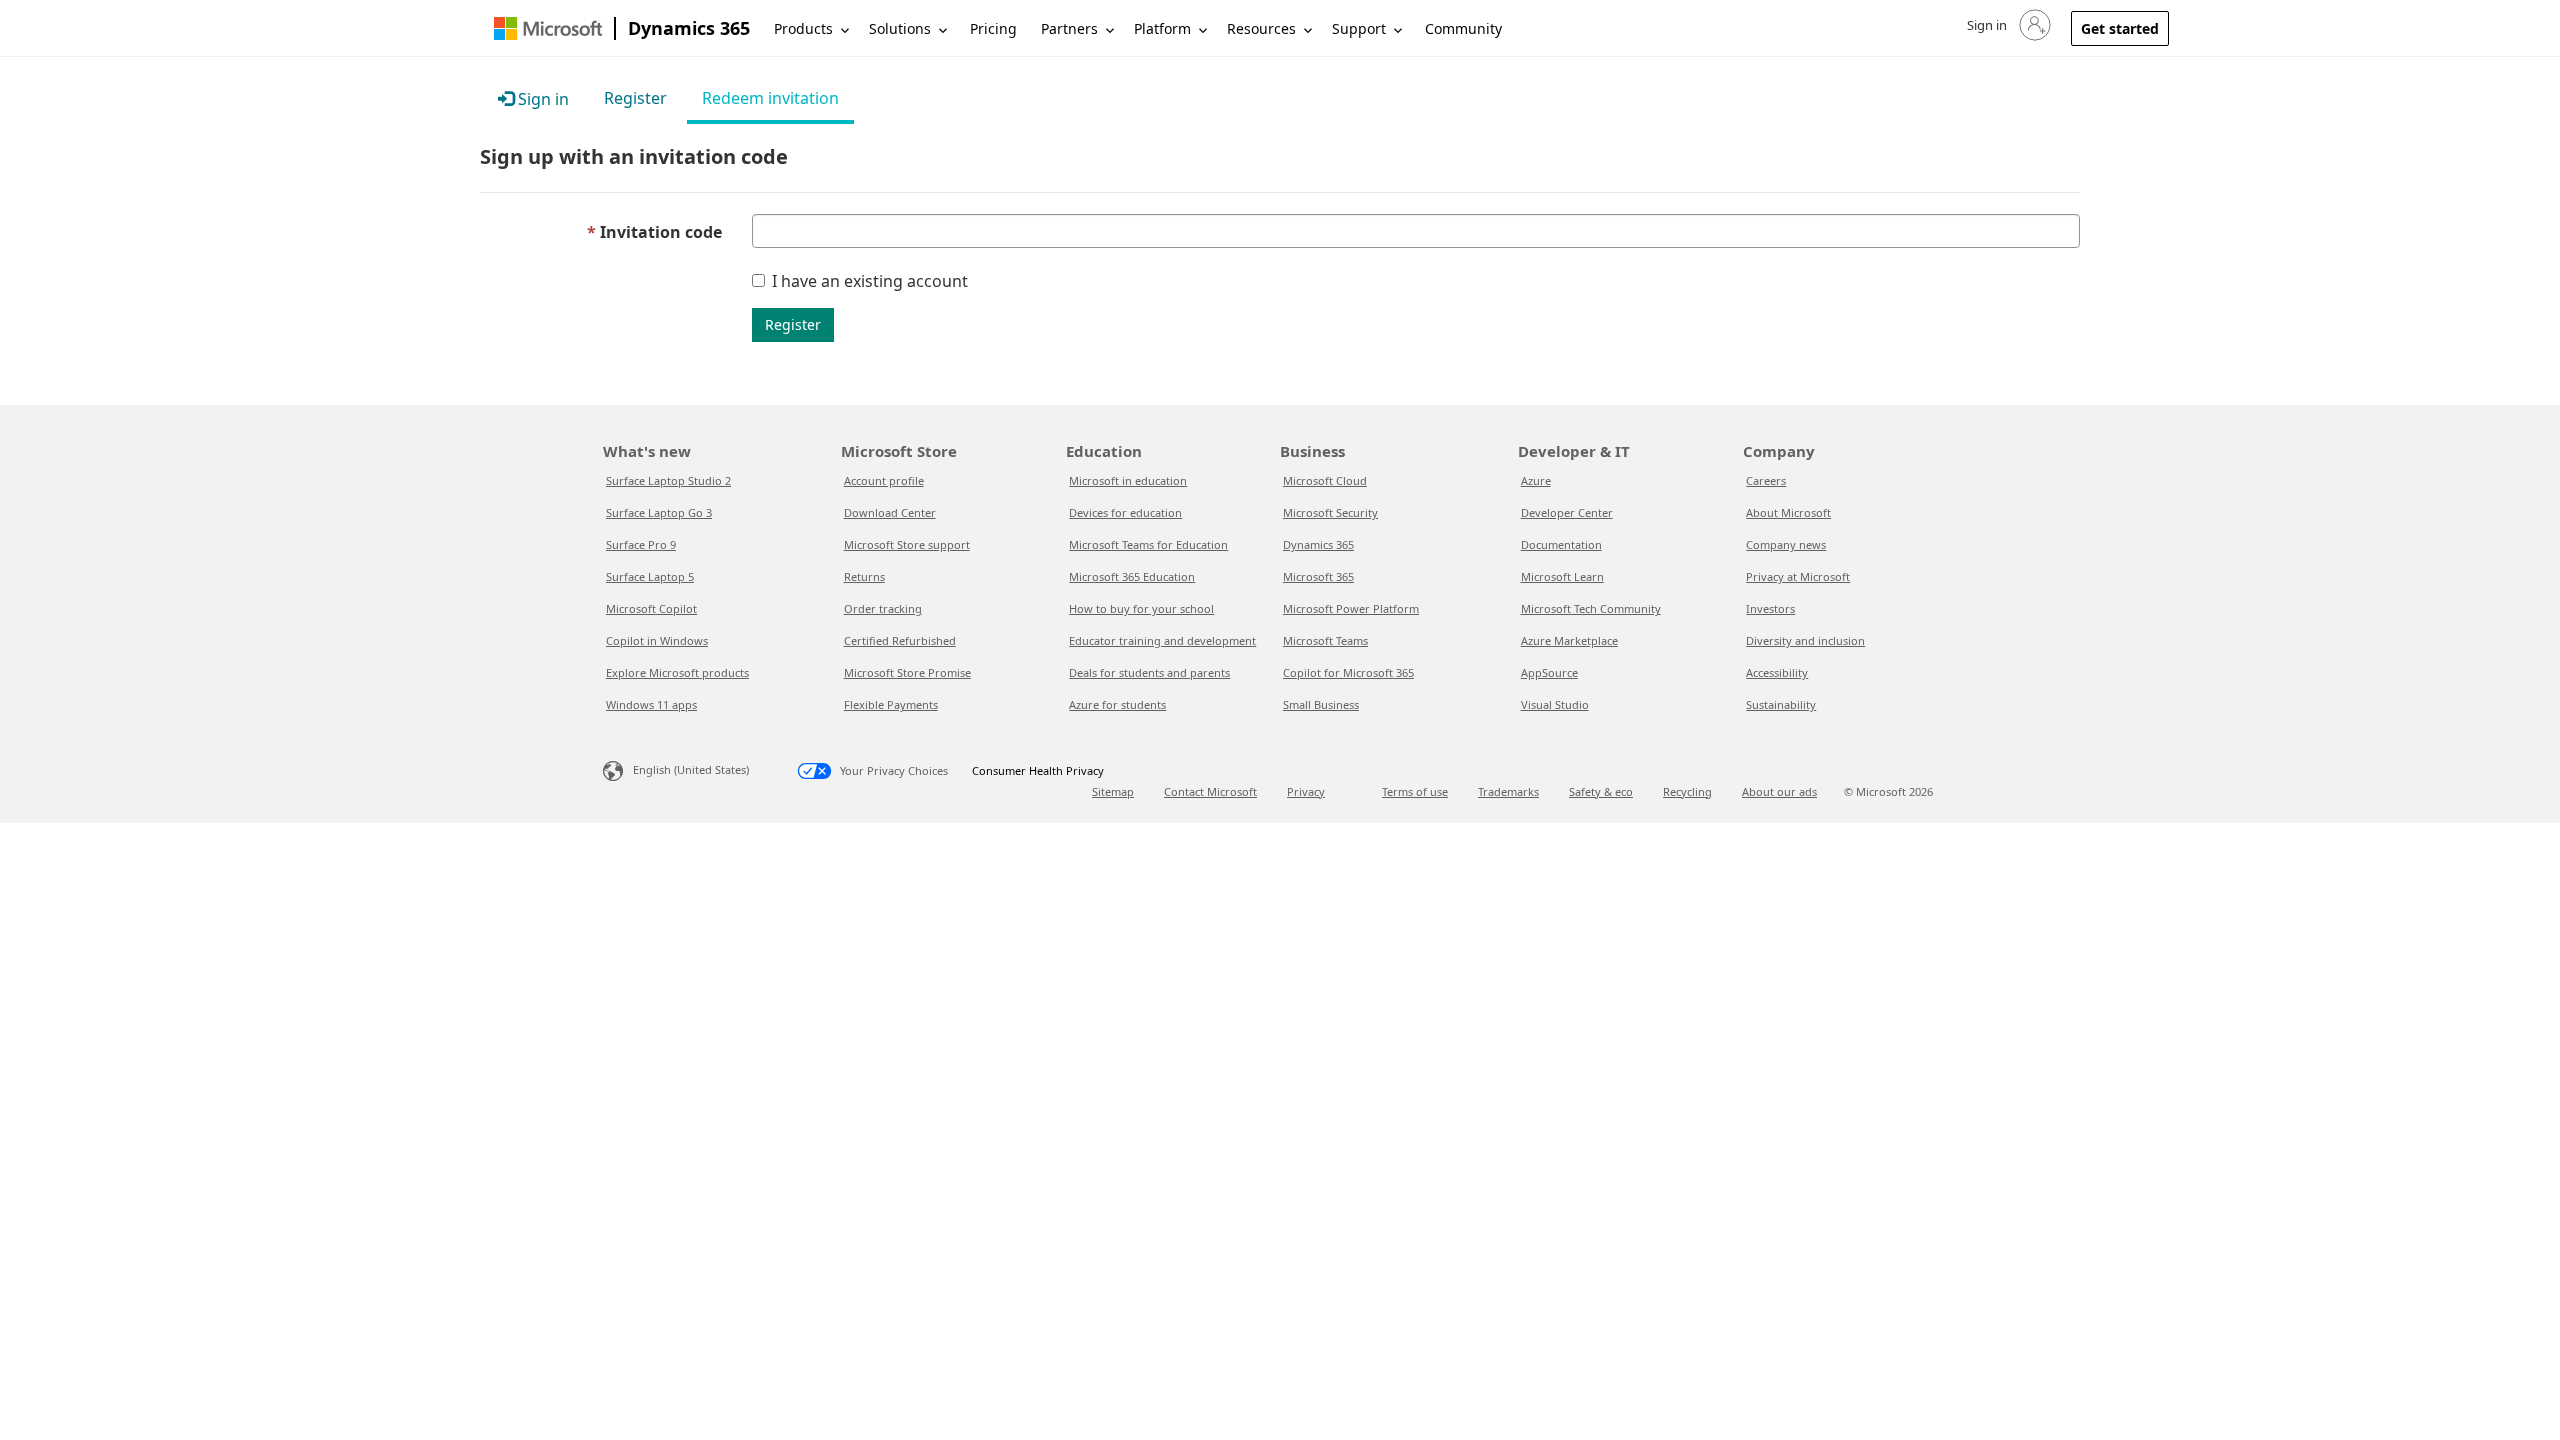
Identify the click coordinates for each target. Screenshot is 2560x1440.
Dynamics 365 (689, 28)
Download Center (890, 512)
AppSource (1549, 672)
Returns (864, 576)
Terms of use (1415, 791)
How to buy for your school (1141, 608)
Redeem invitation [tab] (770, 98)
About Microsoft (1788, 512)
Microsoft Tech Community (1591, 608)
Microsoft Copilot (651, 608)
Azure (1536, 480)
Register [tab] (635, 98)
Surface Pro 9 (641, 544)
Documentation (1561, 544)
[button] (2007, 25)
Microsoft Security (1330, 512)
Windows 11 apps (651, 704)
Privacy (1306, 791)
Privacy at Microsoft (1798, 576)
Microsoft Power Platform (1351, 608)
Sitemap (1113, 791)
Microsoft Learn (1562, 576)
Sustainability (1781, 704)
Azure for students (1117, 704)
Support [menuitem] (1359, 28)
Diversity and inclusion (1805, 640)
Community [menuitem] (1463, 28)
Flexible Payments (891, 704)
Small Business (1321, 704)
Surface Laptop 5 (650, 576)
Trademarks (1508, 791)
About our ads (1779, 791)
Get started (2120, 28)
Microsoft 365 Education (1132, 576)
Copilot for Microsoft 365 (1348, 672)
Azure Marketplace (1569, 640)
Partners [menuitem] (1069, 28)
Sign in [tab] (541, 99)
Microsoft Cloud (1325, 480)
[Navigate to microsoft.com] (548, 28)
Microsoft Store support (907, 544)
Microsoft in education (1128, 480)
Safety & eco (1601, 791)
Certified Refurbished (900, 640)
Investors (1770, 608)
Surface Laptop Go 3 (659, 512)
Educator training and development (1162, 640)
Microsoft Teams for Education (1148, 544)
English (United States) (691, 769)
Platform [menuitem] (1162, 28)
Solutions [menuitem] (900, 28)
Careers (1766, 480)
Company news (1786, 544)
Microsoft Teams (1325, 640)
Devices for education (1125, 512)
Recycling (1687, 791)
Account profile (884, 480)
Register (793, 324)
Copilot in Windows (657, 640)
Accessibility (1777, 672)
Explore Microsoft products (677, 672)
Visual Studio (1555, 704)
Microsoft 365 (1318, 576)
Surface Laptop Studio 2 (668, 480)
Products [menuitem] (803, 28)
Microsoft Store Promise (907, 672)
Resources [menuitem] (1261, 28)
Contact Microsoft (1210, 791)
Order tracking (883, 608)
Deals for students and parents (1149, 672)
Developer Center (1567, 512)
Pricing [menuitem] (993, 28)
